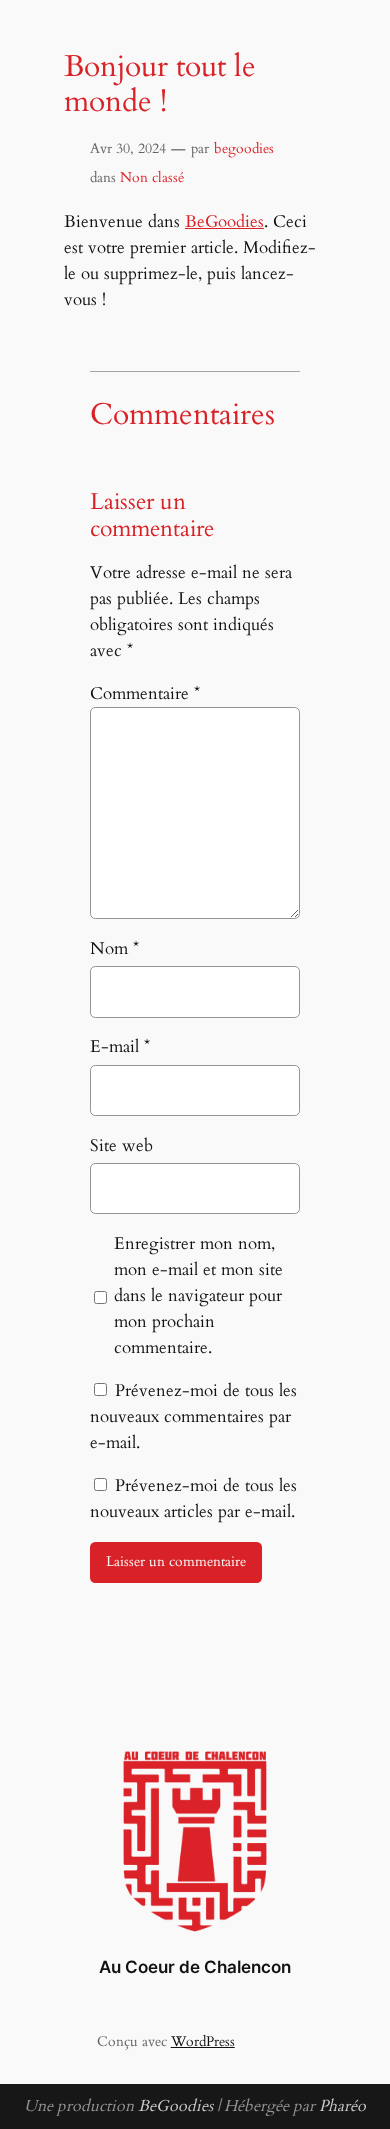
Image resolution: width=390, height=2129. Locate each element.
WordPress (203, 2041)
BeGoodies (224, 221)
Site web (121, 1145)
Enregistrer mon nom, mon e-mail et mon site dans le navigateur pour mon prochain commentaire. (198, 1295)
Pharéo (342, 2106)
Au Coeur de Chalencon (195, 1967)
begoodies (244, 148)
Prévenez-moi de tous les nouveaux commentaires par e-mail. (193, 1416)
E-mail (120, 1046)
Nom (114, 948)
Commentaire (145, 693)
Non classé (152, 177)
